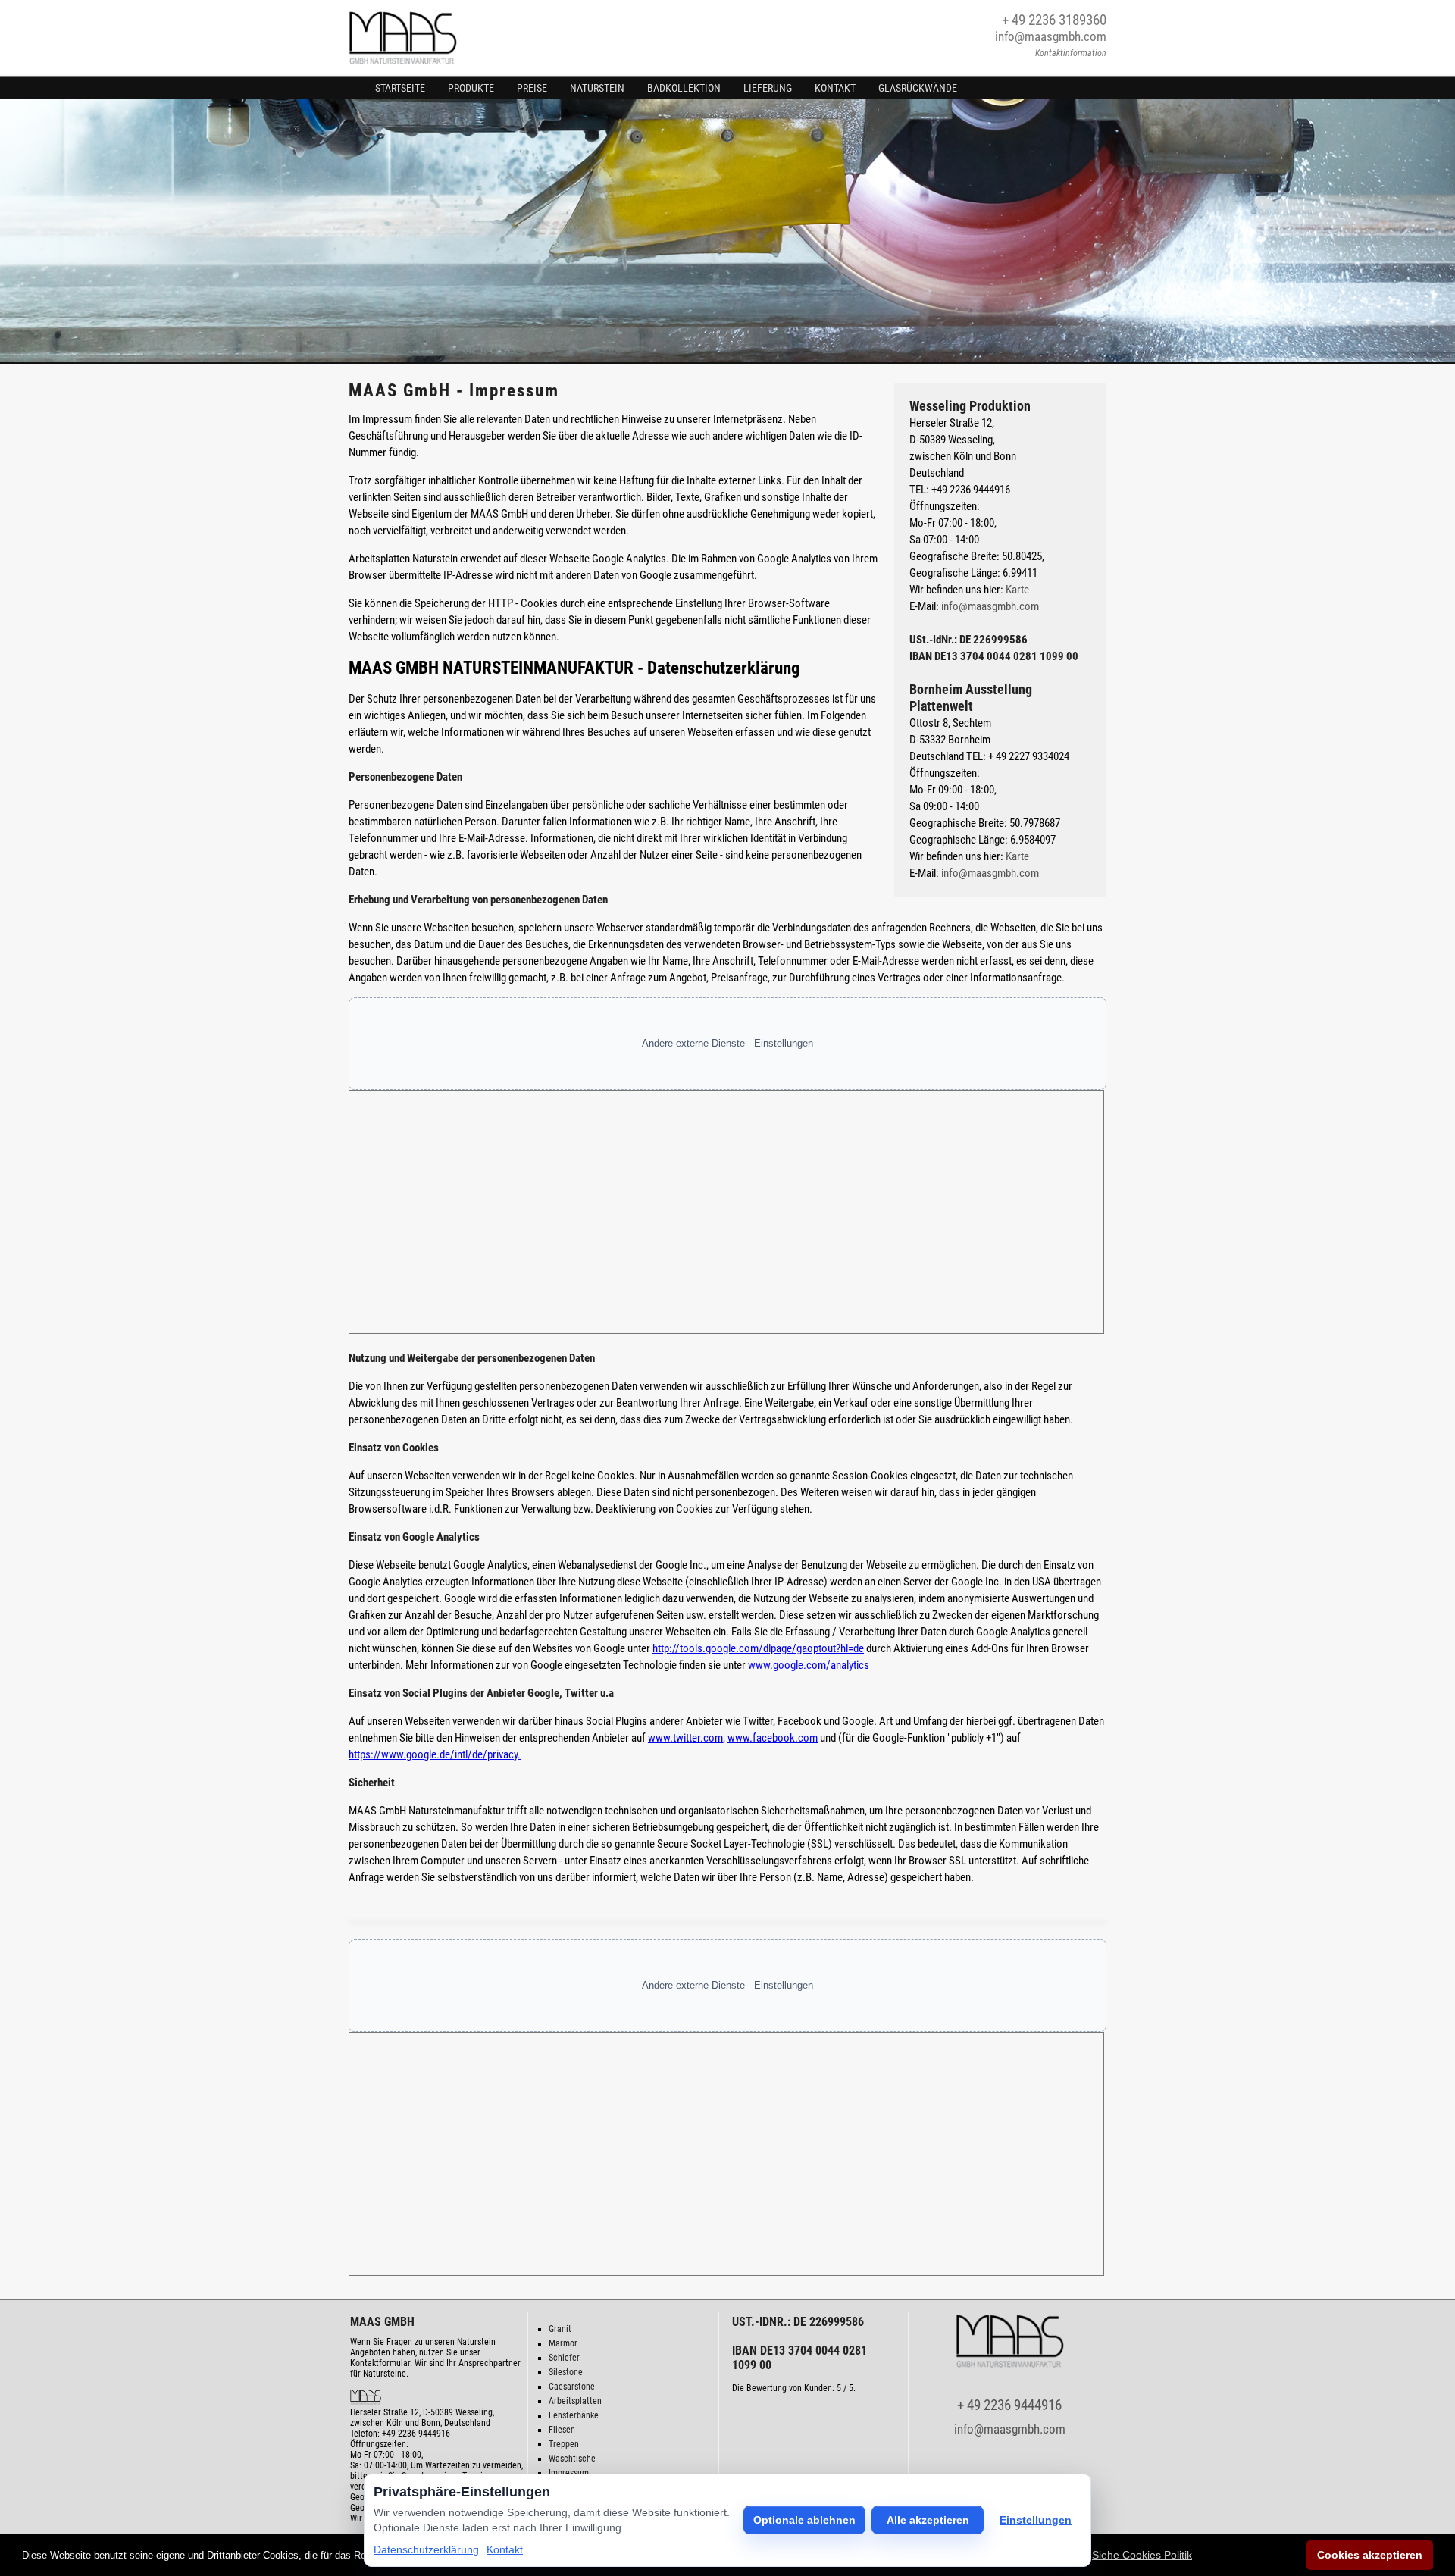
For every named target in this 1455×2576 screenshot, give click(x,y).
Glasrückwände (918, 88)
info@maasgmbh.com (1051, 36)
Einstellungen (1036, 2520)
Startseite (400, 88)
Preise (532, 88)
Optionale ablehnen (804, 2520)
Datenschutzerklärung (426, 2549)
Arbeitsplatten (575, 2401)
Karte (1017, 590)
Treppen (564, 2444)
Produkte (471, 88)
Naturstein (597, 88)
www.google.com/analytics (809, 1665)
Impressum (569, 2473)
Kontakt (835, 88)
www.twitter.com (685, 1738)
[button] (1142, 2555)
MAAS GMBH (382, 2322)
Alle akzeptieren (928, 2520)
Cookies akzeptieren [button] (1370, 2555)
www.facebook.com (773, 1738)
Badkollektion (684, 88)
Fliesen (562, 2430)
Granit (560, 2329)
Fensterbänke (574, 2415)
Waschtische (572, 2459)
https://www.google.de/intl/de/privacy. (435, 1754)
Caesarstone (572, 2387)
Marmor (563, 2343)
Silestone (566, 2372)
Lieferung (768, 88)
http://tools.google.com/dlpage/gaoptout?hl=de (758, 1648)
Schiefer (564, 2358)
